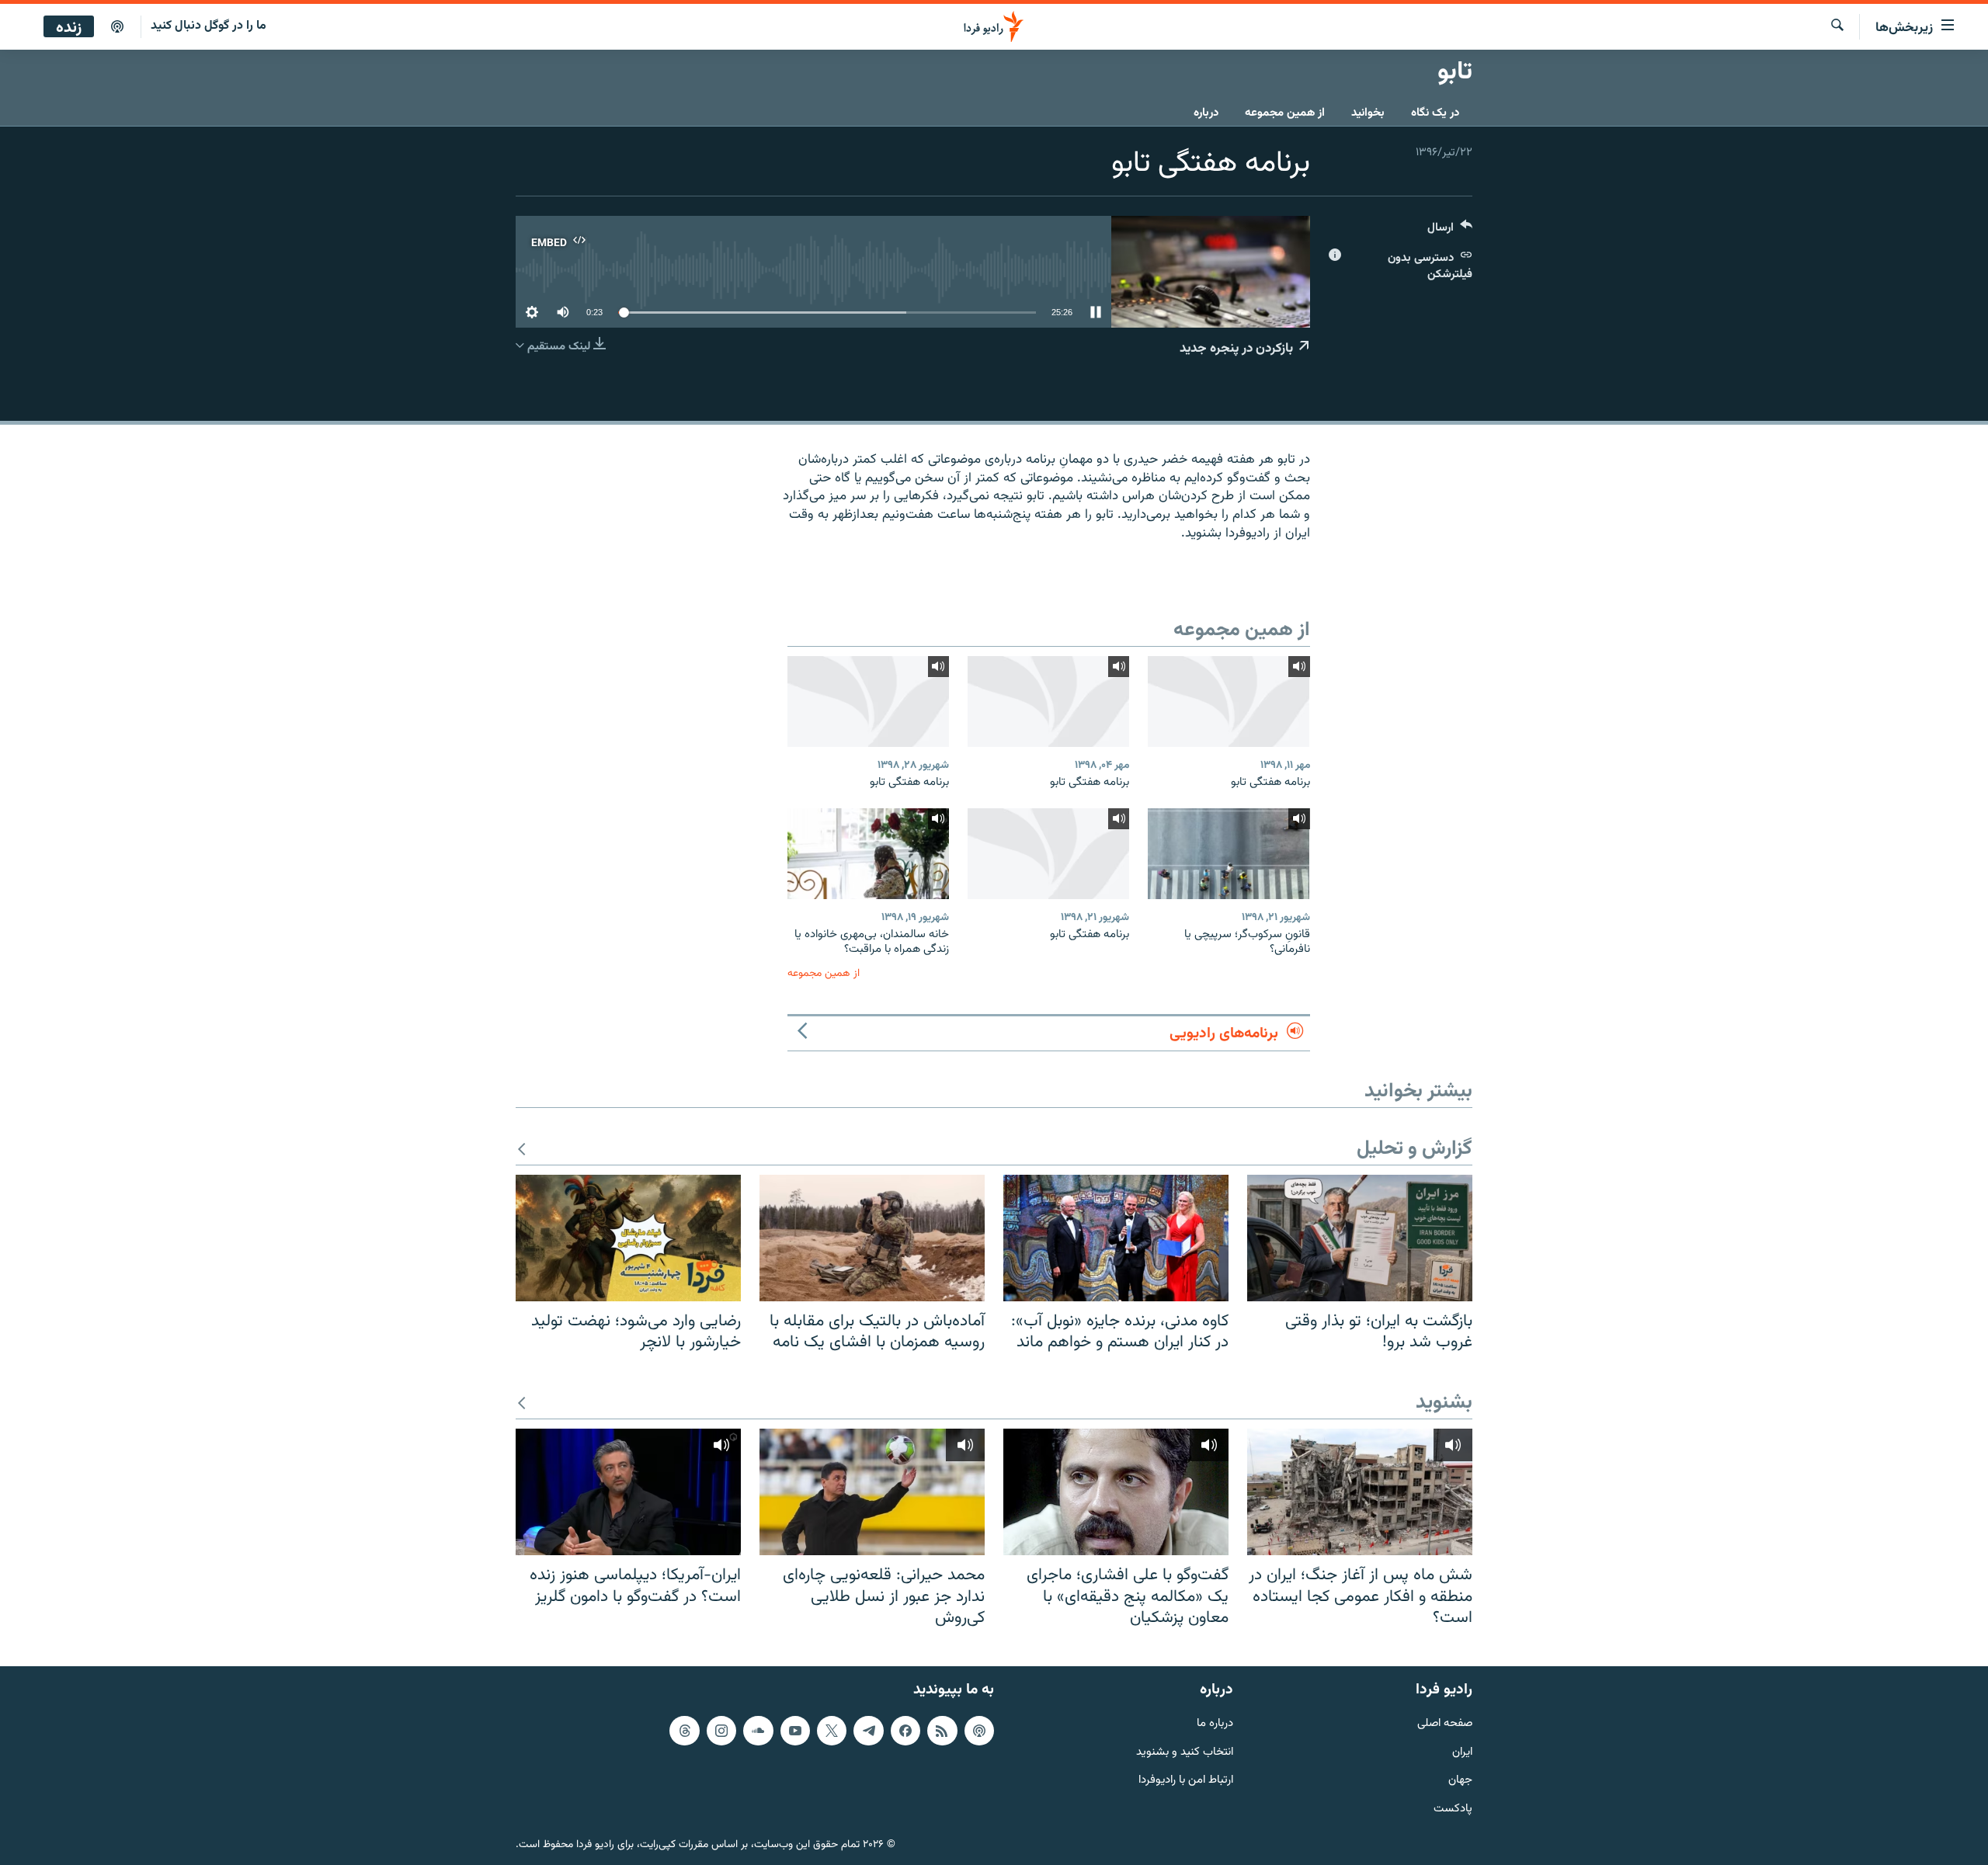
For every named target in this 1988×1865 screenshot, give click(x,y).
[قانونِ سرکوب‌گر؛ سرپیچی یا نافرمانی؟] (1229, 854)
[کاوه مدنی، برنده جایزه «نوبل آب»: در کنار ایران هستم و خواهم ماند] (1116, 1238)
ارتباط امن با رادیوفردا (1186, 1781)
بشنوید (1444, 1403)
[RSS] (942, 1730)
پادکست (1453, 1809)
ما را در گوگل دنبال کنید (209, 26)
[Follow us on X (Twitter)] (832, 1730)
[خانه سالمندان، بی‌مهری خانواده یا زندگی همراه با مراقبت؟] (868, 854)
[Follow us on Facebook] (905, 1730)
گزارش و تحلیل (1415, 1150)
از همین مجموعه (1285, 113)
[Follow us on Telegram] (868, 1730)
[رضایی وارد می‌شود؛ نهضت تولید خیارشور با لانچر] (628, 1238)
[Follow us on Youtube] (795, 1730)
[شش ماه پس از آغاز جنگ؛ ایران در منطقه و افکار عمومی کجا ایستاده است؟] (1360, 1492)
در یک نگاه (1435, 113)
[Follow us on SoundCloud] (758, 1730)
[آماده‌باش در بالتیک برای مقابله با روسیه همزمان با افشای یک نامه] (872, 1238)
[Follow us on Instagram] (721, 1730)
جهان (1460, 1781)
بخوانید (1368, 113)
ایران (1462, 1752)
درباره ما (1215, 1723)
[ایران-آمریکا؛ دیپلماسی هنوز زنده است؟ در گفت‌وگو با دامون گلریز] (628, 1492)
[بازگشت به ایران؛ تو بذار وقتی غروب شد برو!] (1360, 1238)
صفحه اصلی (1445, 1723)
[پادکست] (117, 27)
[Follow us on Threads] (684, 1730)
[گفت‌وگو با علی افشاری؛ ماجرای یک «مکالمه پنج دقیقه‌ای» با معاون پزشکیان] (1116, 1492)
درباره (1206, 113)
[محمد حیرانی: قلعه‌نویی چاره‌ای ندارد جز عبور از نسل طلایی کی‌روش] (872, 1492)
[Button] (1450, 231)
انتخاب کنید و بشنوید (1185, 1752)
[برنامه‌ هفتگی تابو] (1229, 702)
